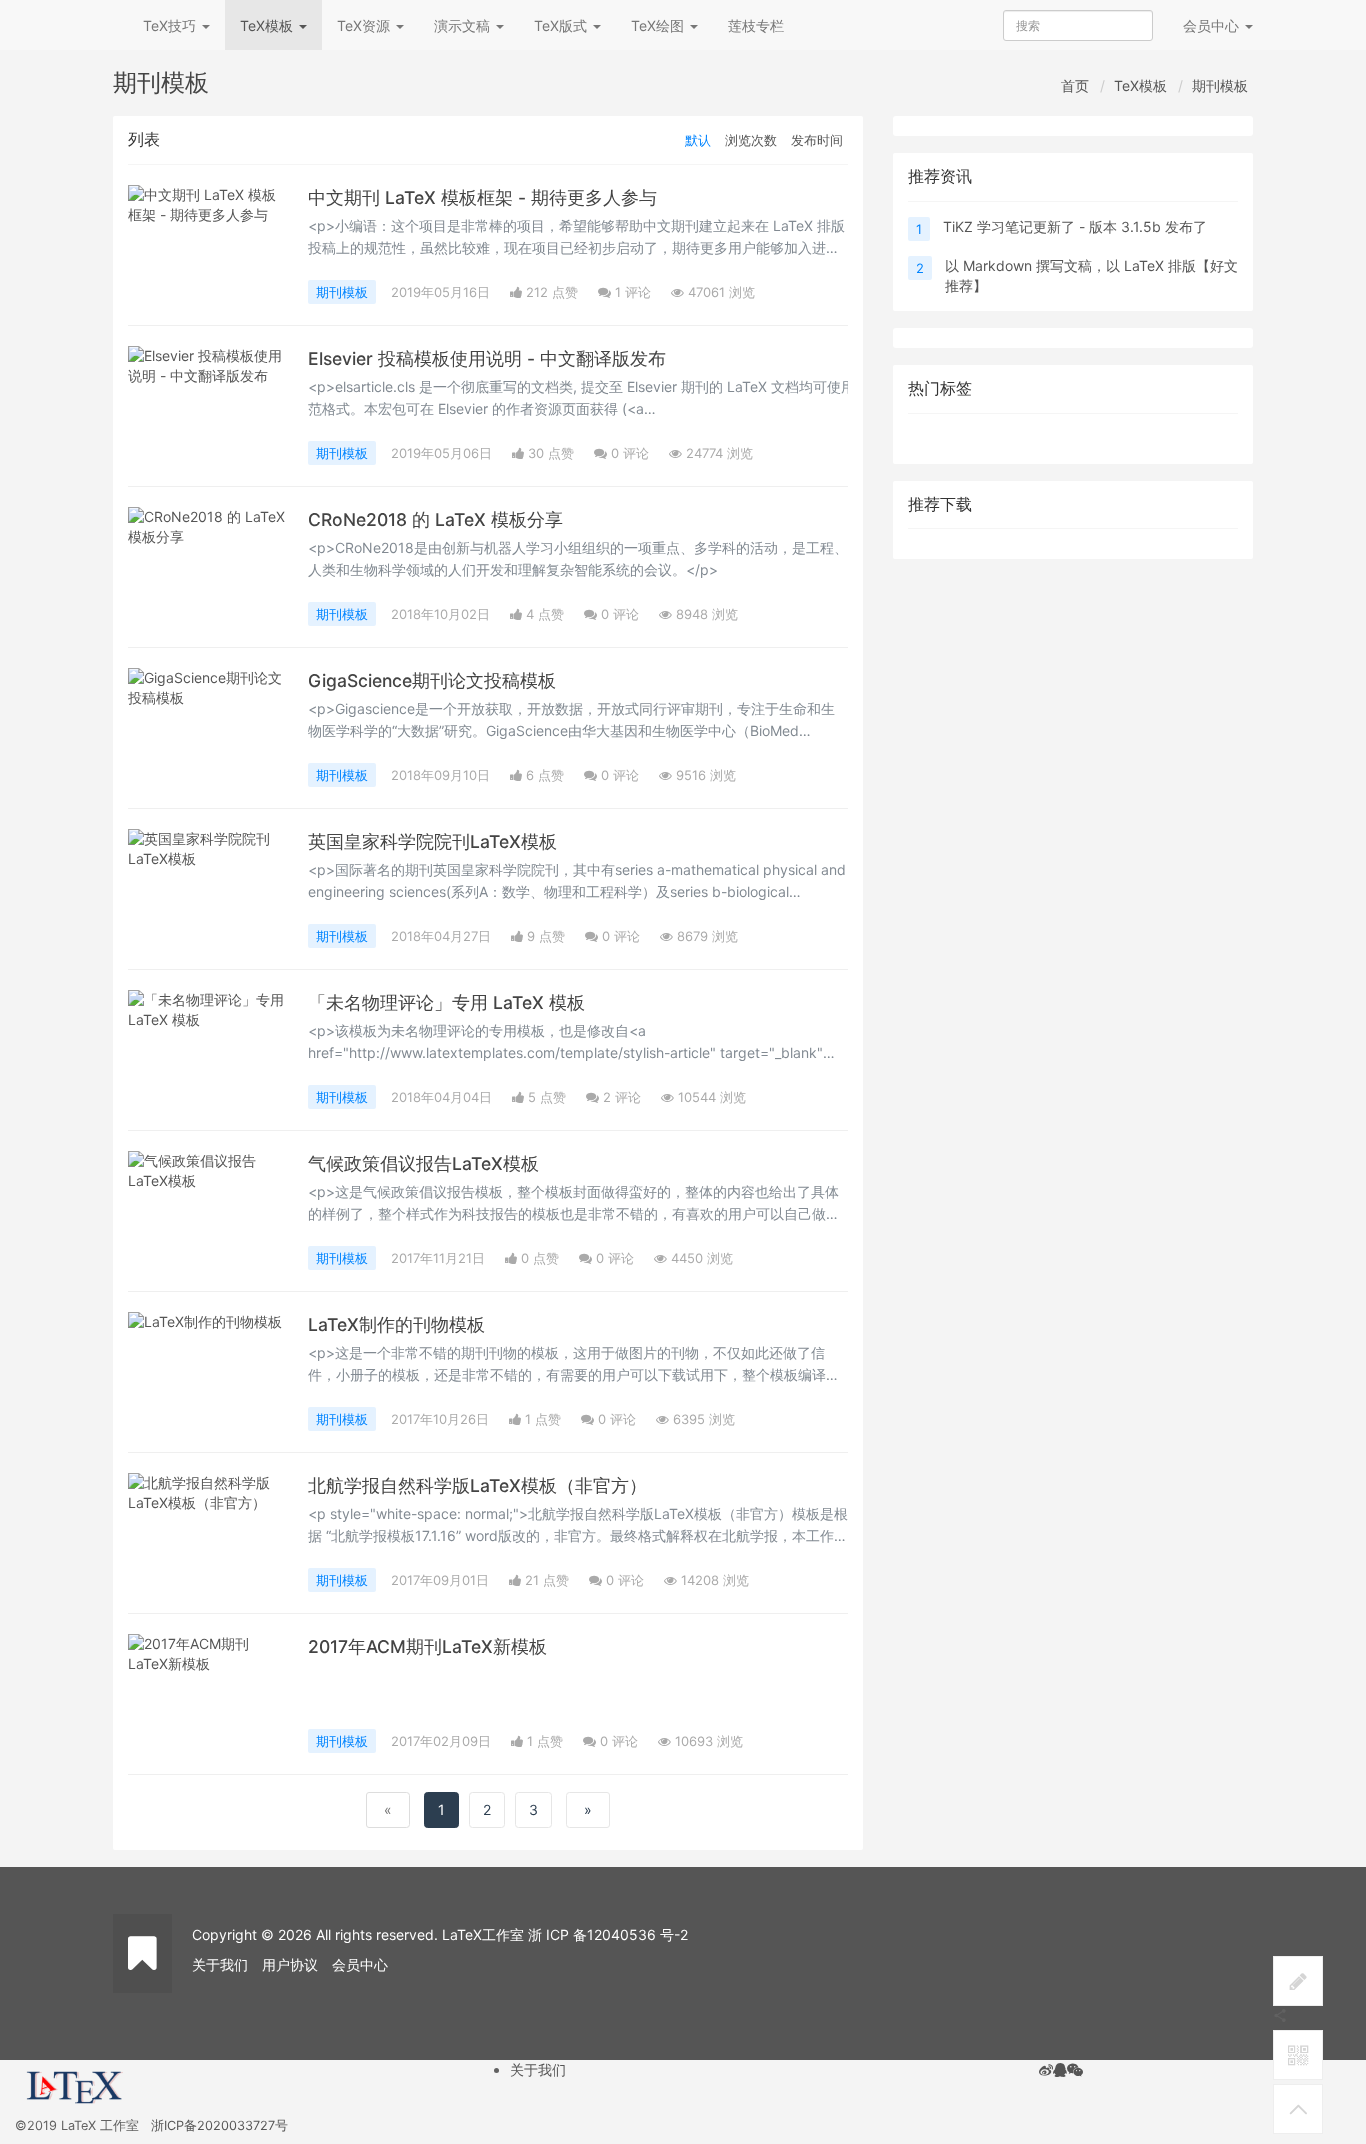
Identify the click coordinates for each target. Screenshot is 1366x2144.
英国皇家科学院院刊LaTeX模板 (432, 841)
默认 (698, 140)
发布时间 (817, 140)
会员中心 (360, 1964)
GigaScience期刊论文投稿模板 (432, 680)
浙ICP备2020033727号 (219, 2125)
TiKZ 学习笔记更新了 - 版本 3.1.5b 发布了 (1075, 226)
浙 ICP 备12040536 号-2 (608, 1934)
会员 (1211, 25)
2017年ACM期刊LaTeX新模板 (427, 1646)
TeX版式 (562, 25)
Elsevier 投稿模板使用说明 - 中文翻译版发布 (487, 358)
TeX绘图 (659, 25)
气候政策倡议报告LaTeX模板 (423, 1163)
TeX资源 (365, 25)
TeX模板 (268, 25)
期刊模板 (1220, 85)
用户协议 (290, 1964)
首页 (1075, 85)
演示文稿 (464, 25)
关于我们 (220, 1964)
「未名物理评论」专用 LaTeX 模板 (446, 1002)
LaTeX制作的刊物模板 (396, 1324)
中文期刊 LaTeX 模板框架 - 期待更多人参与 (482, 197)
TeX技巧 (171, 25)
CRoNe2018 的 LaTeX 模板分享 (435, 519)
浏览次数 (751, 140)
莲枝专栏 (756, 25)
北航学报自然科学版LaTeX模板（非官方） (477, 1485)
